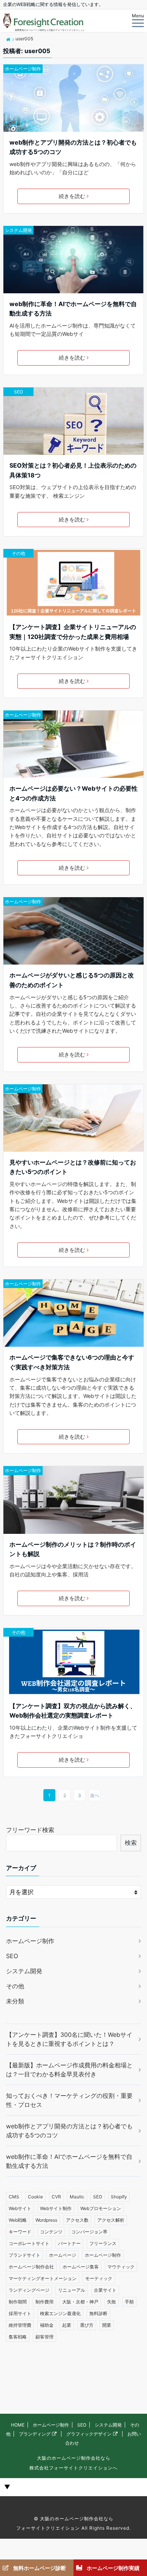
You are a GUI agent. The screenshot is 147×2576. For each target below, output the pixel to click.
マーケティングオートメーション (43, 2278)
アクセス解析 (111, 2220)
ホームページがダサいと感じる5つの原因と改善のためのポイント (72, 980)
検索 (131, 1843)
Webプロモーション (101, 2208)
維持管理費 (20, 2325)
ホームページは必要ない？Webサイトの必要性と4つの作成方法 (73, 793)
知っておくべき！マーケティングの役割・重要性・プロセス (69, 2100)
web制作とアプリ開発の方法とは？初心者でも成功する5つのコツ (73, 147)
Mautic (77, 2197)
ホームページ (63, 2255)
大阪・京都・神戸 (80, 2302)
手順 (129, 2302)
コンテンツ (51, 2232)
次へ (95, 1795)
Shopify (119, 2197)
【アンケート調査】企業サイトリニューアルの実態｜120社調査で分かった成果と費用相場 (73, 632)
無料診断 (98, 2313)
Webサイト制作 (56, 2208)
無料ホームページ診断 (40, 2568)
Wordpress (46, 2220)
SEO (18, 392)
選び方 (87, 2325)
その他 (18, 553)
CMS (14, 2197)
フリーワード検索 (30, 1830)
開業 (107, 2325)
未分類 (15, 2001)
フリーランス (103, 2243)
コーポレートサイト (29, 2243)
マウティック (121, 2267)
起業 (67, 2325)
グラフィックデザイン (89, 2434)
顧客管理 (44, 2337)
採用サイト (20, 2313)
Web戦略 (18, 2220)
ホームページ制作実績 (113, 2568)
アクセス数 (77, 2220)
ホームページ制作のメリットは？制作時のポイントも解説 (73, 1549)
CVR (56, 2197)
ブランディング (35, 2434)
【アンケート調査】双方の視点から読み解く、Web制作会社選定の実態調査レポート (73, 1711)
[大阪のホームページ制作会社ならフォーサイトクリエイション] (8, 39)
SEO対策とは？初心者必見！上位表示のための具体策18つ (73, 470)
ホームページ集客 (81, 2267)
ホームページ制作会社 (31, 2267)
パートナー (69, 2243)
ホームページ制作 (23, 69)
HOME (18, 2425)
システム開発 (18, 230)
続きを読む (72, 196)
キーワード (20, 2232)
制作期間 (18, 2302)
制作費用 (44, 2302)
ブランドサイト (24, 2255)
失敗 (112, 2302)
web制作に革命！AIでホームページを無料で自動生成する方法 (73, 309)
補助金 (47, 2325)
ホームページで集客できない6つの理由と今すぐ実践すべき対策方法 (72, 1362)
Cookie (35, 2197)
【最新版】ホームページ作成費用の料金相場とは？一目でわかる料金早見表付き (69, 2070)
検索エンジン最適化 (60, 2313)
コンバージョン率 (89, 2232)
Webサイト (20, 2208)
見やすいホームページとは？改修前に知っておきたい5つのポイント (73, 1167)
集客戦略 (18, 2337)
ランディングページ (29, 2290)
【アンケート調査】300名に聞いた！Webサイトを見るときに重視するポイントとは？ (69, 2039)
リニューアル (72, 2290)
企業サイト (105, 2290)
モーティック (99, 2278)
